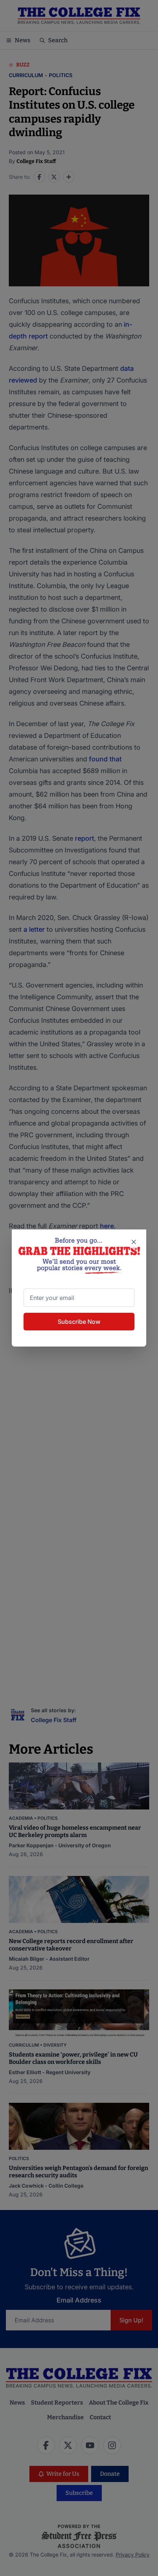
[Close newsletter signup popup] (134, 1242)
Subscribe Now (79, 1322)
